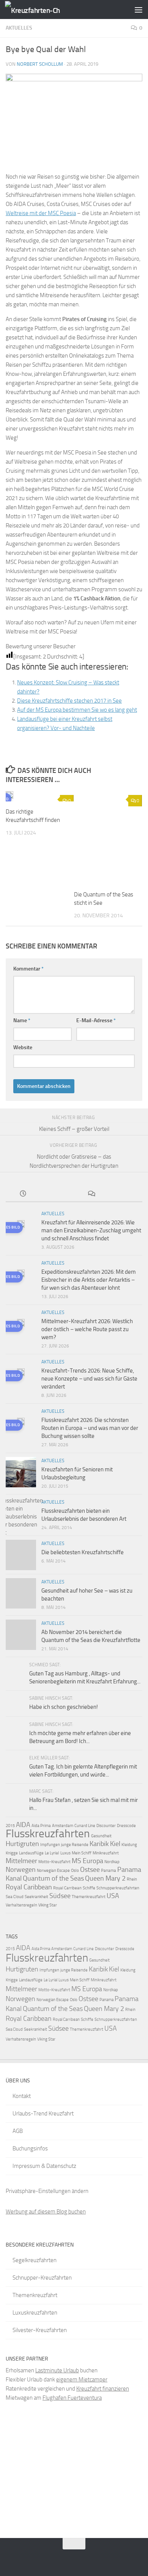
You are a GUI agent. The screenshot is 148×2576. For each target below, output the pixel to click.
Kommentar (28, 969)
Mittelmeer (21, 1861)
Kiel (115, 1844)
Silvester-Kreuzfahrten (40, 2330)
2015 (10, 1826)
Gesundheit (101, 1836)
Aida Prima (41, 1826)
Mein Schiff (82, 1853)
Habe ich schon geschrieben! (64, 1707)
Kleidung (129, 1845)
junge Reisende (75, 1845)
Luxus (65, 1853)
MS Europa (87, 1861)
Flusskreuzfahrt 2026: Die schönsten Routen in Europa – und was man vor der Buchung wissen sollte (90, 1428)
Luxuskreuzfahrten (35, 2313)
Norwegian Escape (53, 1871)
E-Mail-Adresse (96, 1020)
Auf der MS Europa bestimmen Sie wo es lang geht (77, 710)
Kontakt (22, 2096)
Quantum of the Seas (53, 1878)
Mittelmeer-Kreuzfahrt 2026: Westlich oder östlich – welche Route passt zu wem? (87, 1329)
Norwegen (21, 1870)
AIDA (23, 1825)
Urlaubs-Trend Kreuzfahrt (43, 2114)
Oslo (75, 1871)
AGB (18, 2131)
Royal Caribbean (29, 1887)
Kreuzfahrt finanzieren (103, 2389)
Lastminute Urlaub (57, 2370)
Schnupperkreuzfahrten (118, 1888)
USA (113, 1896)
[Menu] (139, 9)
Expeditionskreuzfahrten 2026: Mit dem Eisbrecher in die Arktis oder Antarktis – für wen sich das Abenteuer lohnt (89, 1280)
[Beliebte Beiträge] (57, 1194)
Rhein (132, 1879)
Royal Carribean (67, 1888)
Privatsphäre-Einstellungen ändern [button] (47, 2191)
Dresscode (126, 1826)
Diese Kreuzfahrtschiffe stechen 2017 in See (69, 701)
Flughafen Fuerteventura (72, 2398)
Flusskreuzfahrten (48, 1833)
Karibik (99, 1844)
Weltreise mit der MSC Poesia (41, 213)
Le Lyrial (52, 1853)
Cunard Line (85, 1826)
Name (22, 1020)
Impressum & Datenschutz (44, 2166)
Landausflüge (31, 1853)
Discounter (106, 1826)
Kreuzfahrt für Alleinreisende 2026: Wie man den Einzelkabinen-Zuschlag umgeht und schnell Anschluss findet (91, 1230)
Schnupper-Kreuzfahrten (42, 2278)
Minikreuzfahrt (106, 1853)
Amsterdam (63, 1826)
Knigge (12, 1853)
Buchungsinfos (30, 2149)
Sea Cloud (15, 1897)
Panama (109, 1871)
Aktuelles (19, 28)
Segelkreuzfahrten (35, 2260)
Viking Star (48, 1905)
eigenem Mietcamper (82, 2380)
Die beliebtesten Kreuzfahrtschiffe (83, 1552)
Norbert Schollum (40, 64)
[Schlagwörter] (125, 1194)
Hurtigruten (22, 1844)
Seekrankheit (36, 1897)
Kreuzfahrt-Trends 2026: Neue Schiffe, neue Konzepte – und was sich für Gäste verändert (89, 1379)
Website (23, 1047)
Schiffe (89, 1888)
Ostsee (90, 1870)
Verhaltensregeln (21, 1905)
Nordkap (112, 1862)
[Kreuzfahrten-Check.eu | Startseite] (42, 10)
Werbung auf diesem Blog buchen (46, 2212)
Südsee (60, 1896)
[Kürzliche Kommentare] (91, 1194)
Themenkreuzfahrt (89, 1897)
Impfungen (50, 1845)
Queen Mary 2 (105, 1878)
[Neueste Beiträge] (23, 1194)
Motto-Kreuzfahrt (54, 1862)
